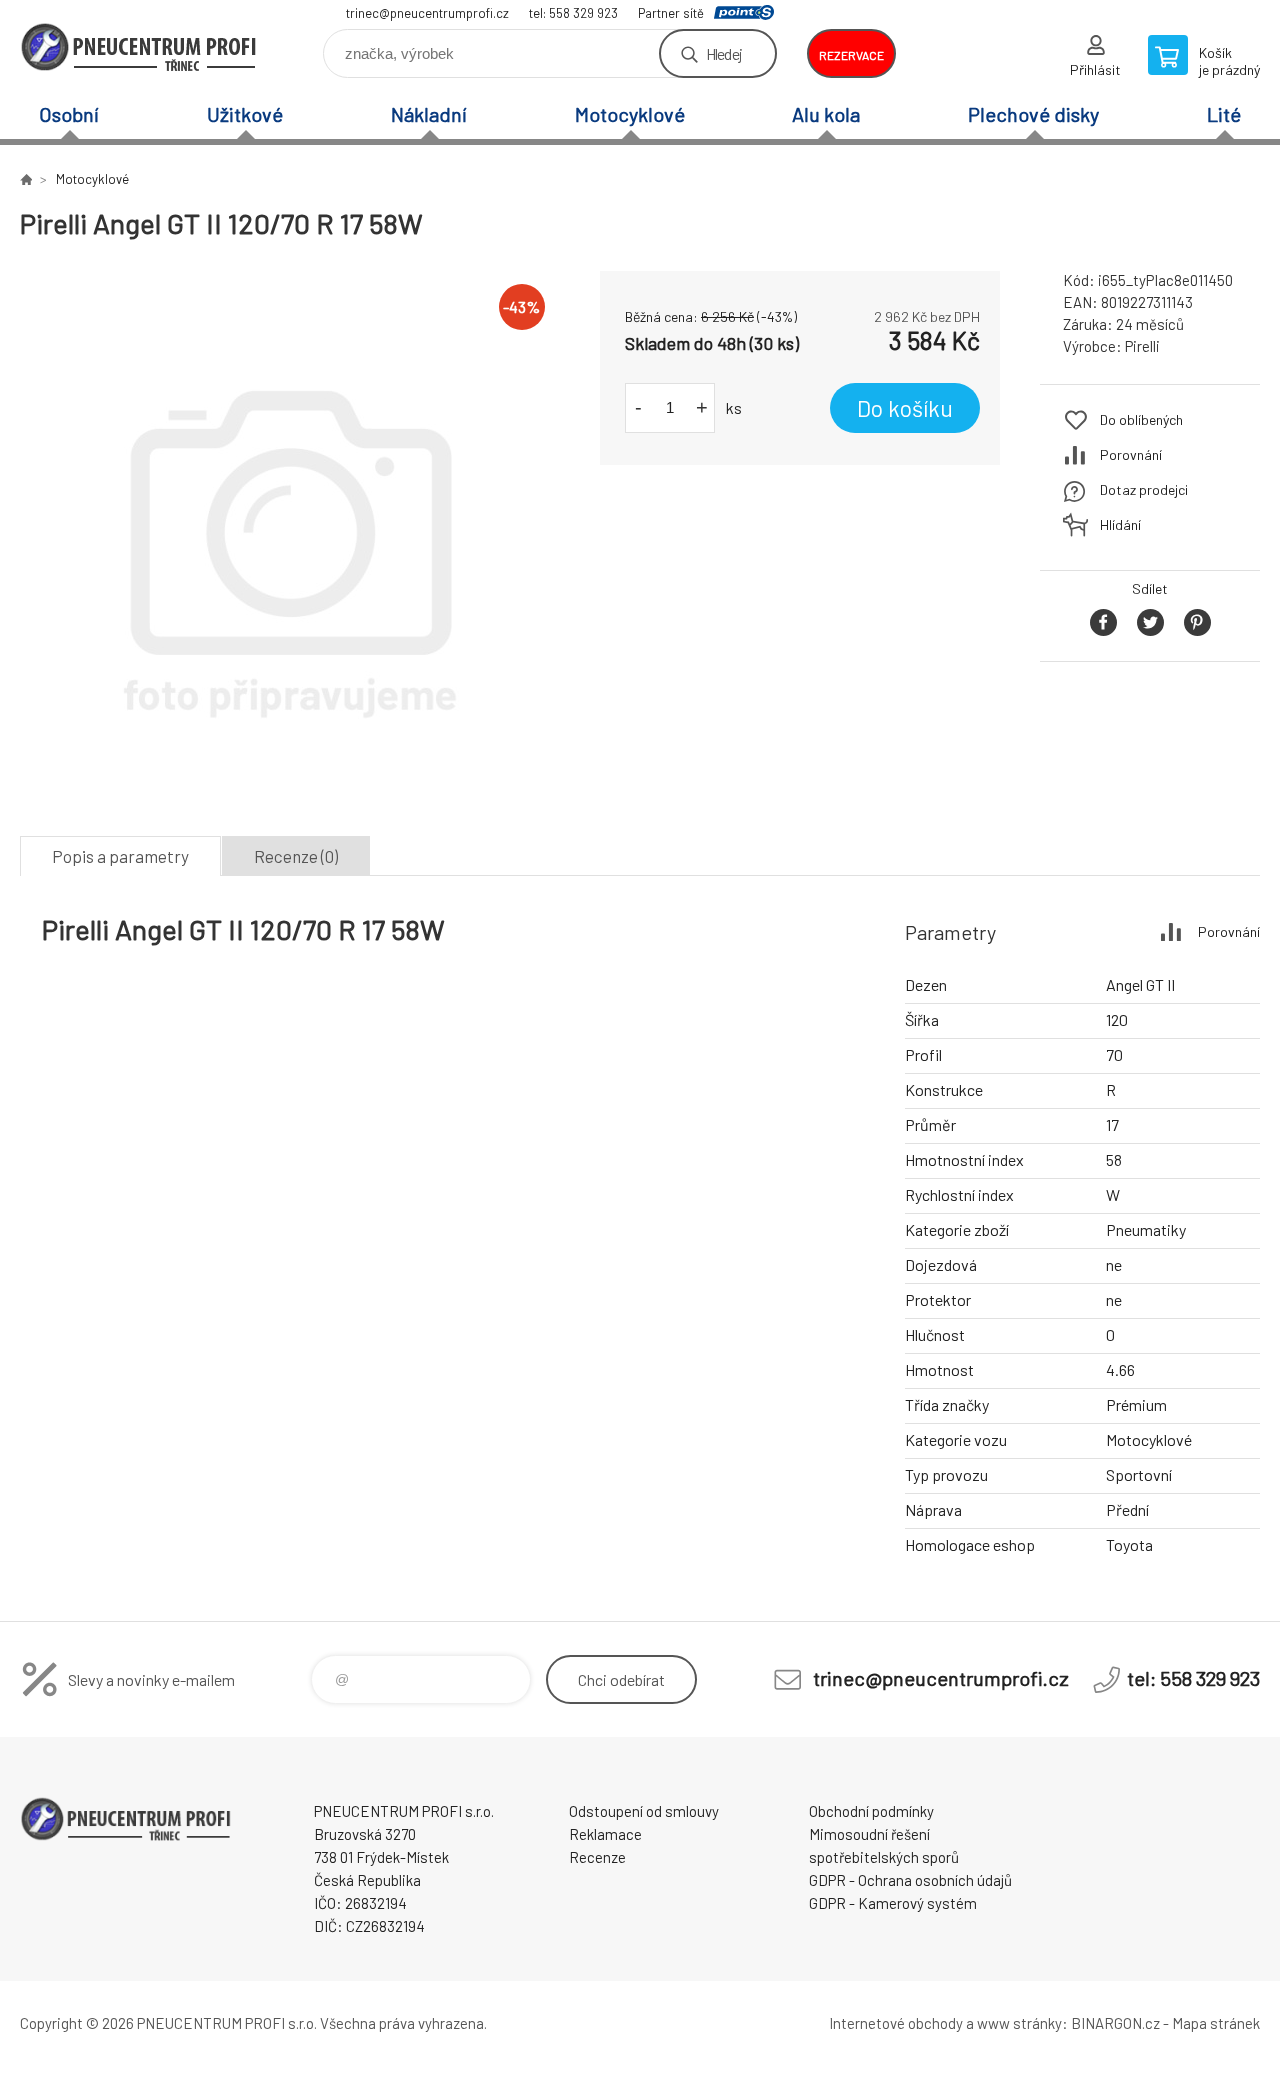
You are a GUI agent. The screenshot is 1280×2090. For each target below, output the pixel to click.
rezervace (851, 55)
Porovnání (1131, 454)
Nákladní (429, 114)
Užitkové (245, 114)
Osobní (69, 114)
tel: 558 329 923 (573, 13)
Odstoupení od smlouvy (644, 1811)
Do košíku (905, 408)
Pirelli (1142, 346)
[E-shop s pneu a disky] (26, 179)
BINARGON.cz (1115, 2023)
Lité (1224, 114)
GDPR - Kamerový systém (893, 1903)
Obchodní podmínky (871, 1811)
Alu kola (826, 114)
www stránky (1019, 2023)
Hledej (724, 53)
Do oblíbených (1141, 419)
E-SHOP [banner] (140, 46)
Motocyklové (630, 114)
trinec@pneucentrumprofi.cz (427, 13)
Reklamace (605, 1834)
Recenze (597, 1857)
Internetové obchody (896, 2023)
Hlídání (1120, 524)
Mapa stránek (1216, 2023)
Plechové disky (1033, 114)
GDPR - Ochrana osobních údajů (910, 1880)
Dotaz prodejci (1144, 489)
